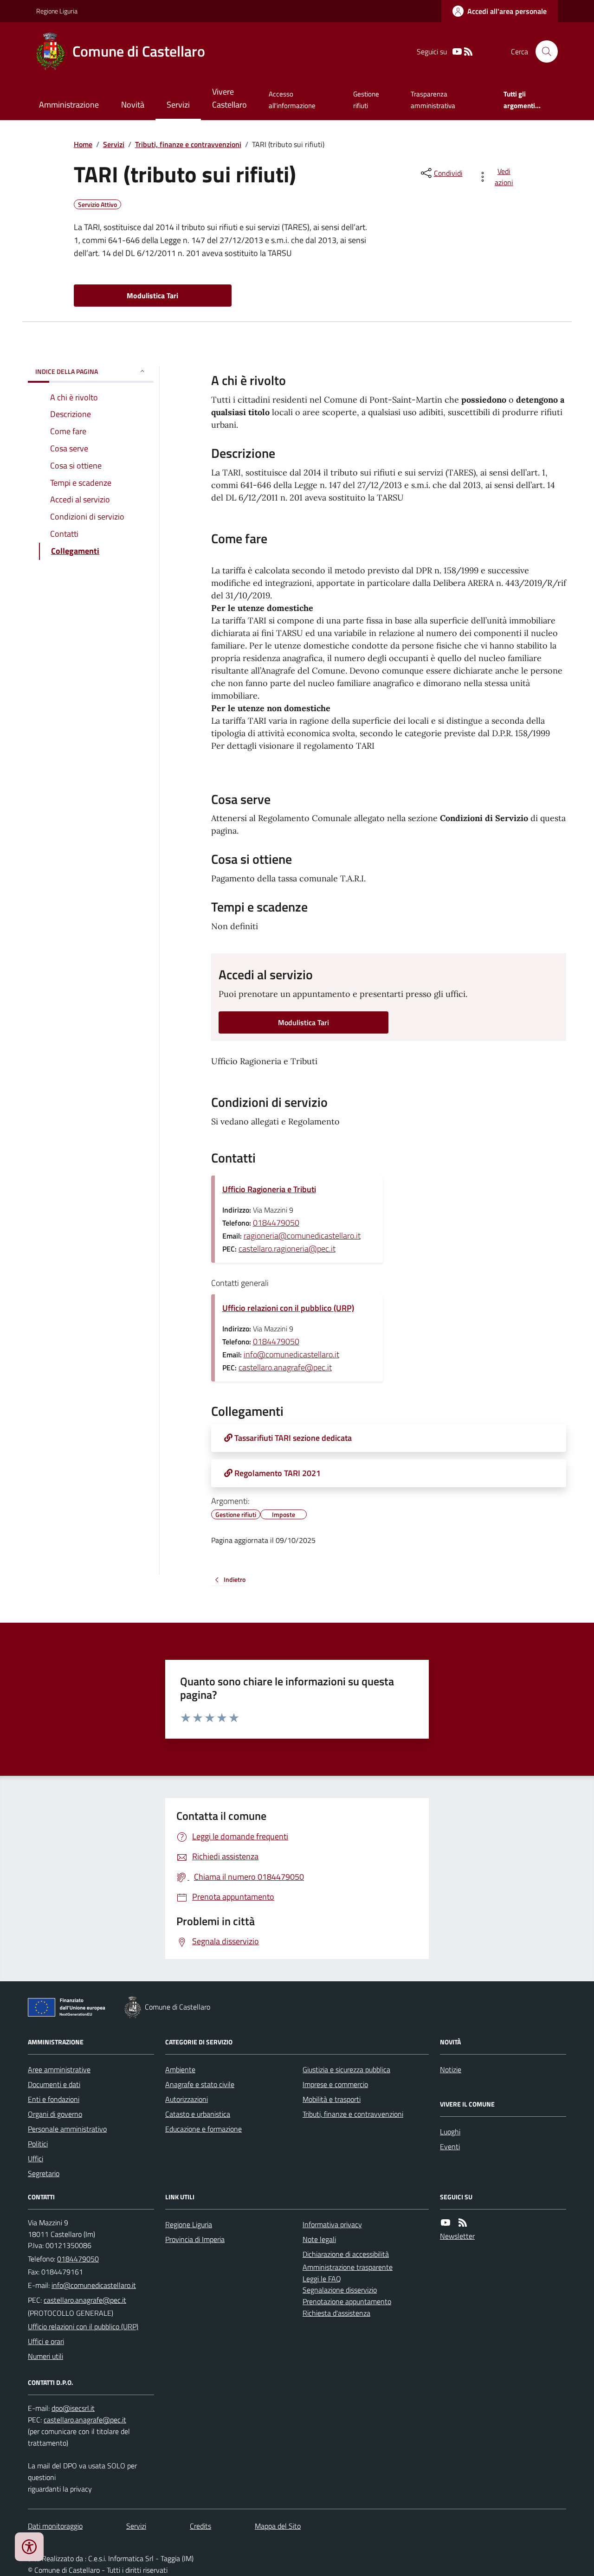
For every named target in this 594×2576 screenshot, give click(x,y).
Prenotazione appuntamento (347, 2301)
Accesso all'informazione (292, 100)
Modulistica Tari (152, 296)
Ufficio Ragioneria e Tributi (269, 1189)
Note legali (319, 2239)
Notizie (451, 2069)
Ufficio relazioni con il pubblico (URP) (288, 1308)
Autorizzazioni (187, 2099)
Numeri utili (45, 2356)
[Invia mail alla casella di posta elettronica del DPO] (73, 2408)
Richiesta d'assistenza (336, 2313)
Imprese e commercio (335, 2084)
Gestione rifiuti (366, 100)
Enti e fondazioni (54, 2099)
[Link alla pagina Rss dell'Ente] (463, 2223)
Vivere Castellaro (229, 98)
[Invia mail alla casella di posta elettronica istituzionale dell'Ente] (94, 2285)
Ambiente (180, 2069)
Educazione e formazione (203, 2129)
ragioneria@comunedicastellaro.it (302, 1236)
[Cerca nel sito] (543, 51)
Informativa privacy (332, 2224)
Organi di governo (55, 2114)
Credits (200, 2526)
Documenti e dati (54, 2084)
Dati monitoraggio (55, 2526)
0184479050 (276, 1223)
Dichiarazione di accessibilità (346, 2254)
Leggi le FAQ (322, 2279)
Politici (38, 2144)
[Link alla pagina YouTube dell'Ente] (445, 2223)
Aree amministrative (59, 2069)
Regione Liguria (57, 11)
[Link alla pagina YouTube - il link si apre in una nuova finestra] (457, 52)
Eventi (450, 2146)
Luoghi (450, 2132)
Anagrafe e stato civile (200, 2084)
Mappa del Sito (278, 2526)
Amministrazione (69, 105)
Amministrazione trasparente (348, 2267)
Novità (133, 105)
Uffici (36, 2158)
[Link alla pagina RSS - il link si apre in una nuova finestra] (468, 52)
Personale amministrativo (67, 2129)
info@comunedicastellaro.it (291, 1354)
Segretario (44, 2173)
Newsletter (457, 2236)
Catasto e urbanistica (198, 2114)
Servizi (178, 105)
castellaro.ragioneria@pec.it (287, 1249)
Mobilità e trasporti (332, 2099)
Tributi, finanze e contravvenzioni (188, 144)
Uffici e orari (46, 2341)
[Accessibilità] (29, 2547)
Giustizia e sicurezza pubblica (346, 2069)
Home (83, 144)
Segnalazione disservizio (340, 2290)
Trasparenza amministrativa (433, 100)
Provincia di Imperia (195, 2239)
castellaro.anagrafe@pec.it (285, 1367)
